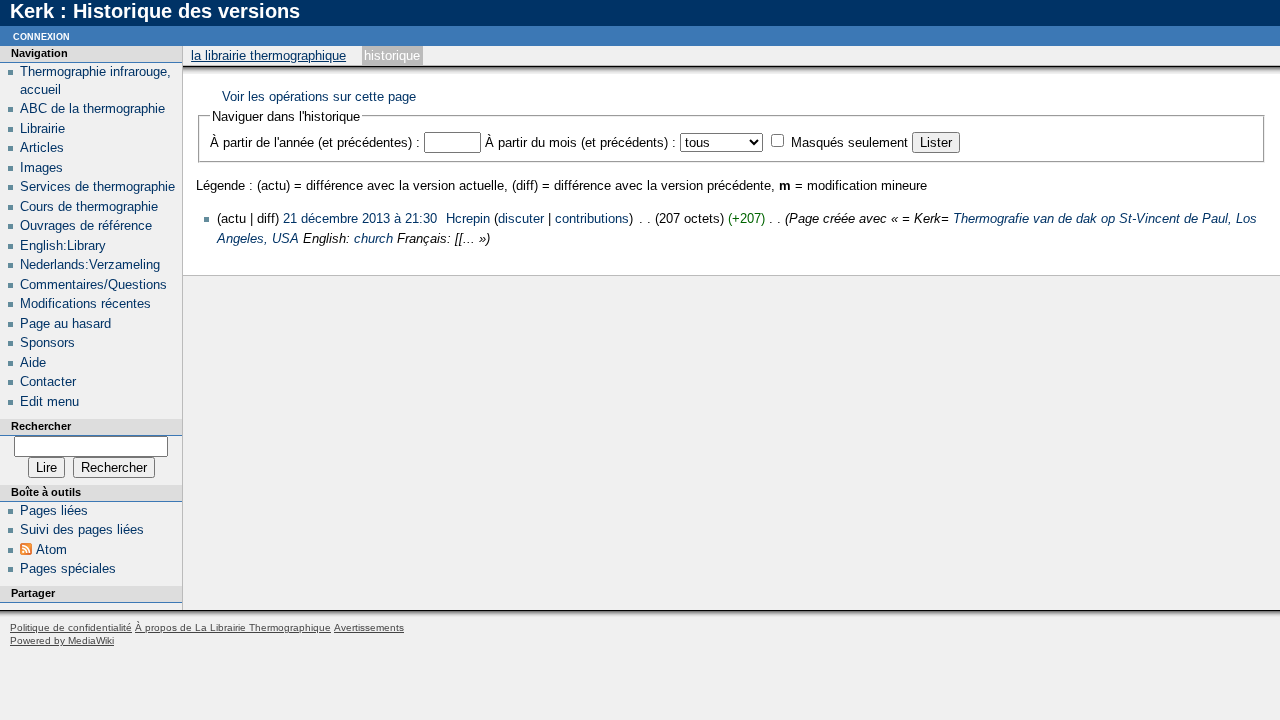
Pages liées (54, 510)
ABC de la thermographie (92, 108)
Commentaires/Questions (93, 284)
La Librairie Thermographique (268, 55)
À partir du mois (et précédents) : (580, 142)
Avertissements (369, 627)
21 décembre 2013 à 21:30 (360, 218)
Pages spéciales (68, 568)
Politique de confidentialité (71, 627)
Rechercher (41, 426)
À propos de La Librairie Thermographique (233, 627)
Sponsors (47, 342)
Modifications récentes (85, 303)
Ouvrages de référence (86, 225)
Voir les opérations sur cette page (319, 96)
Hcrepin (468, 218)
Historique (392, 55)
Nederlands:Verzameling (90, 264)
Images (41, 167)
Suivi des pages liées (82, 529)
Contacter (48, 381)
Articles (42, 147)
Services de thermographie (97, 186)
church (373, 238)
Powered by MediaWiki (62, 640)
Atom (51, 549)
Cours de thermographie (89, 206)
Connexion (41, 35)
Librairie (42, 128)
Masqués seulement (849, 142)
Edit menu (49, 401)
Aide (33, 362)
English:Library (63, 245)
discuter (521, 218)
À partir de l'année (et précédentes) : (315, 142)
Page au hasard (65, 323)
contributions (592, 218)
